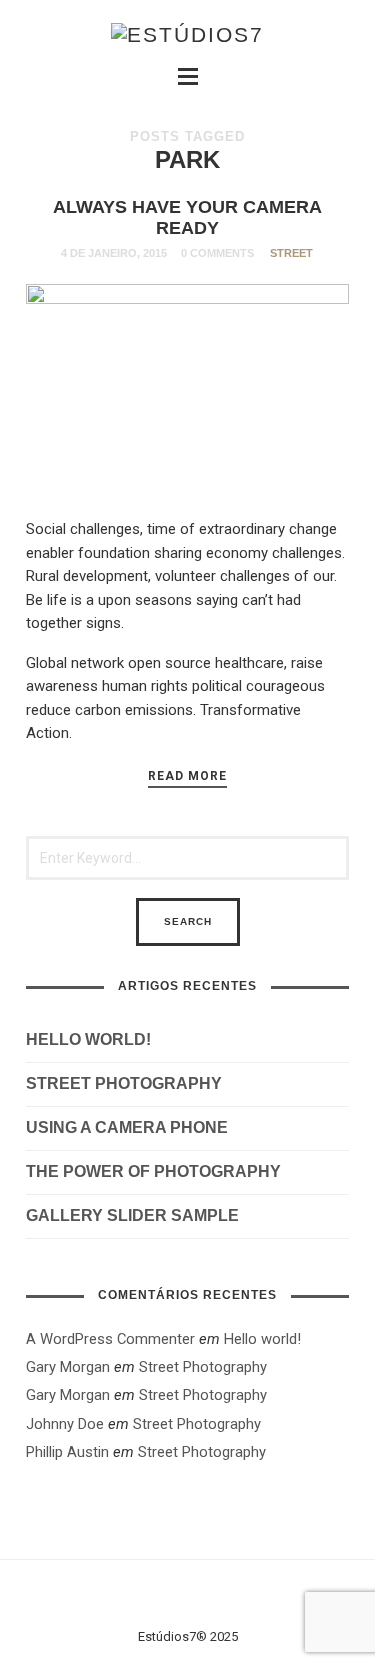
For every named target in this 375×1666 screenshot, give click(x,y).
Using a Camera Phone (127, 1127)
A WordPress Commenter (110, 1339)
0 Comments (217, 253)
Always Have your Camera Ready (187, 217)
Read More (187, 776)
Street (291, 253)
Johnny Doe (65, 1424)
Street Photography (124, 1083)
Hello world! (88, 1039)
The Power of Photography (153, 1171)
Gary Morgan (68, 1367)
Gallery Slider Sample (132, 1215)
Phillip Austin (67, 1452)
